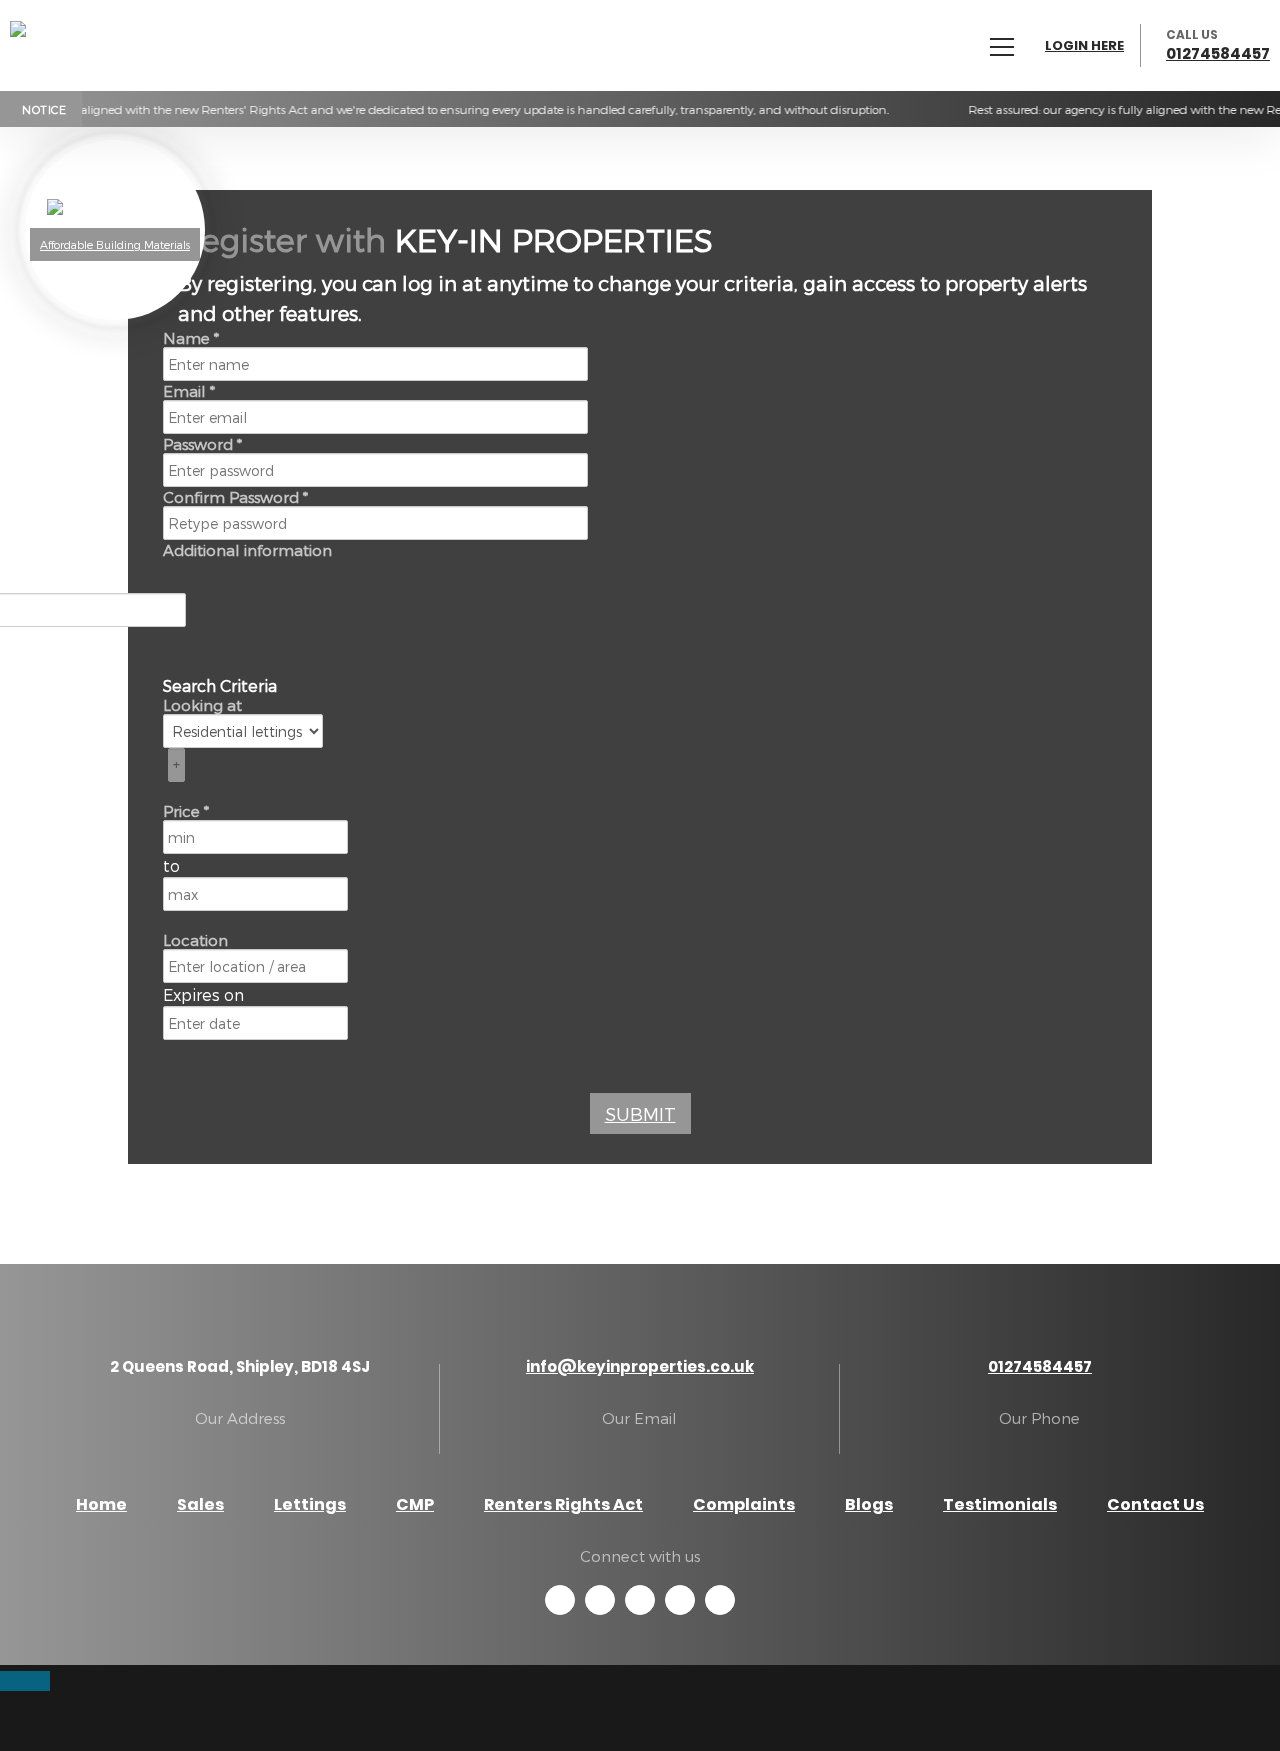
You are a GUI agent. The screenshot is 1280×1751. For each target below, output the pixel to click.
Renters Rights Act (563, 1504)
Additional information (247, 550)
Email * (189, 391)
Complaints (744, 1504)
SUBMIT (640, 1113)
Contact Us (1155, 1504)
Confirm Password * (235, 497)
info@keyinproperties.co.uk (640, 1366)
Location (195, 940)
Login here (1084, 45)
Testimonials (1000, 1504)
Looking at (202, 705)
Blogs (869, 1504)
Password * (202, 444)
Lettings (310, 1504)
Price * (186, 811)
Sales (200, 1504)
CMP (415, 1504)
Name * (191, 338)
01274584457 (1218, 53)
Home (101, 1504)
